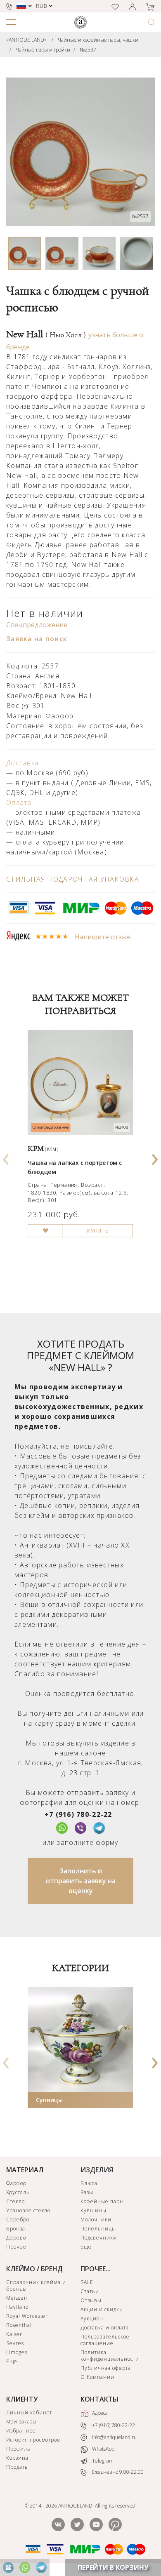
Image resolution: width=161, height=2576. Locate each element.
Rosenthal (19, 2325)
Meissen (17, 2298)
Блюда (89, 2183)
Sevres (15, 2343)
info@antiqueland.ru (114, 2437)
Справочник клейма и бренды (36, 2285)
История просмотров (33, 2440)
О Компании (97, 2377)
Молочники (96, 2220)
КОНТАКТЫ (99, 2399)
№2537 (88, 50)
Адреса (99, 2413)
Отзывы (91, 2300)
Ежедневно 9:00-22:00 (117, 2472)
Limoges (17, 2352)
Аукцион (92, 2318)
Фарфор (16, 2183)
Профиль (18, 2449)
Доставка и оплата (104, 2328)
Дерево (16, 2238)
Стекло (15, 2201)
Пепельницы (98, 2229)
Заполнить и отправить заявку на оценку (81, 1881)
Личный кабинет (29, 2413)
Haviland (18, 2307)
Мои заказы (21, 2422)
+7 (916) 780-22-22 (78, 1814)
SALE (87, 2282)
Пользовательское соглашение (105, 2340)
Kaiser (14, 2334)
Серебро (18, 2220)
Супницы (49, 2100)
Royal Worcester (27, 2316)
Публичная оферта (105, 2368)
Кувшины (94, 2210)
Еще (86, 2247)
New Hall (46, 334)
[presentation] (6, 1157)
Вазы (87, 2192)
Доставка (22, 763)
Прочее (16, 2247)
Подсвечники (99, 2238)
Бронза (16, 2229)
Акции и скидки (102, 2309)
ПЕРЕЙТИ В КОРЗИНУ (113, 2567)
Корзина (17, 2458)
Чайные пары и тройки (43, 50)
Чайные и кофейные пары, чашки (98, 40)
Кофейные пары (102, 2201)
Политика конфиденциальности (110, 2356)
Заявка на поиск (37, 639)
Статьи (90, 2291)
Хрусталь (18, 2192)
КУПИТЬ (98, 1231)
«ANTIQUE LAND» (26, 40)
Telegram (102, 2461)
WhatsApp (103, 2449)
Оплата (19, 802)
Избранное (21, 2431)
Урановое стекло (28, 2210)
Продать (17, 2467)
